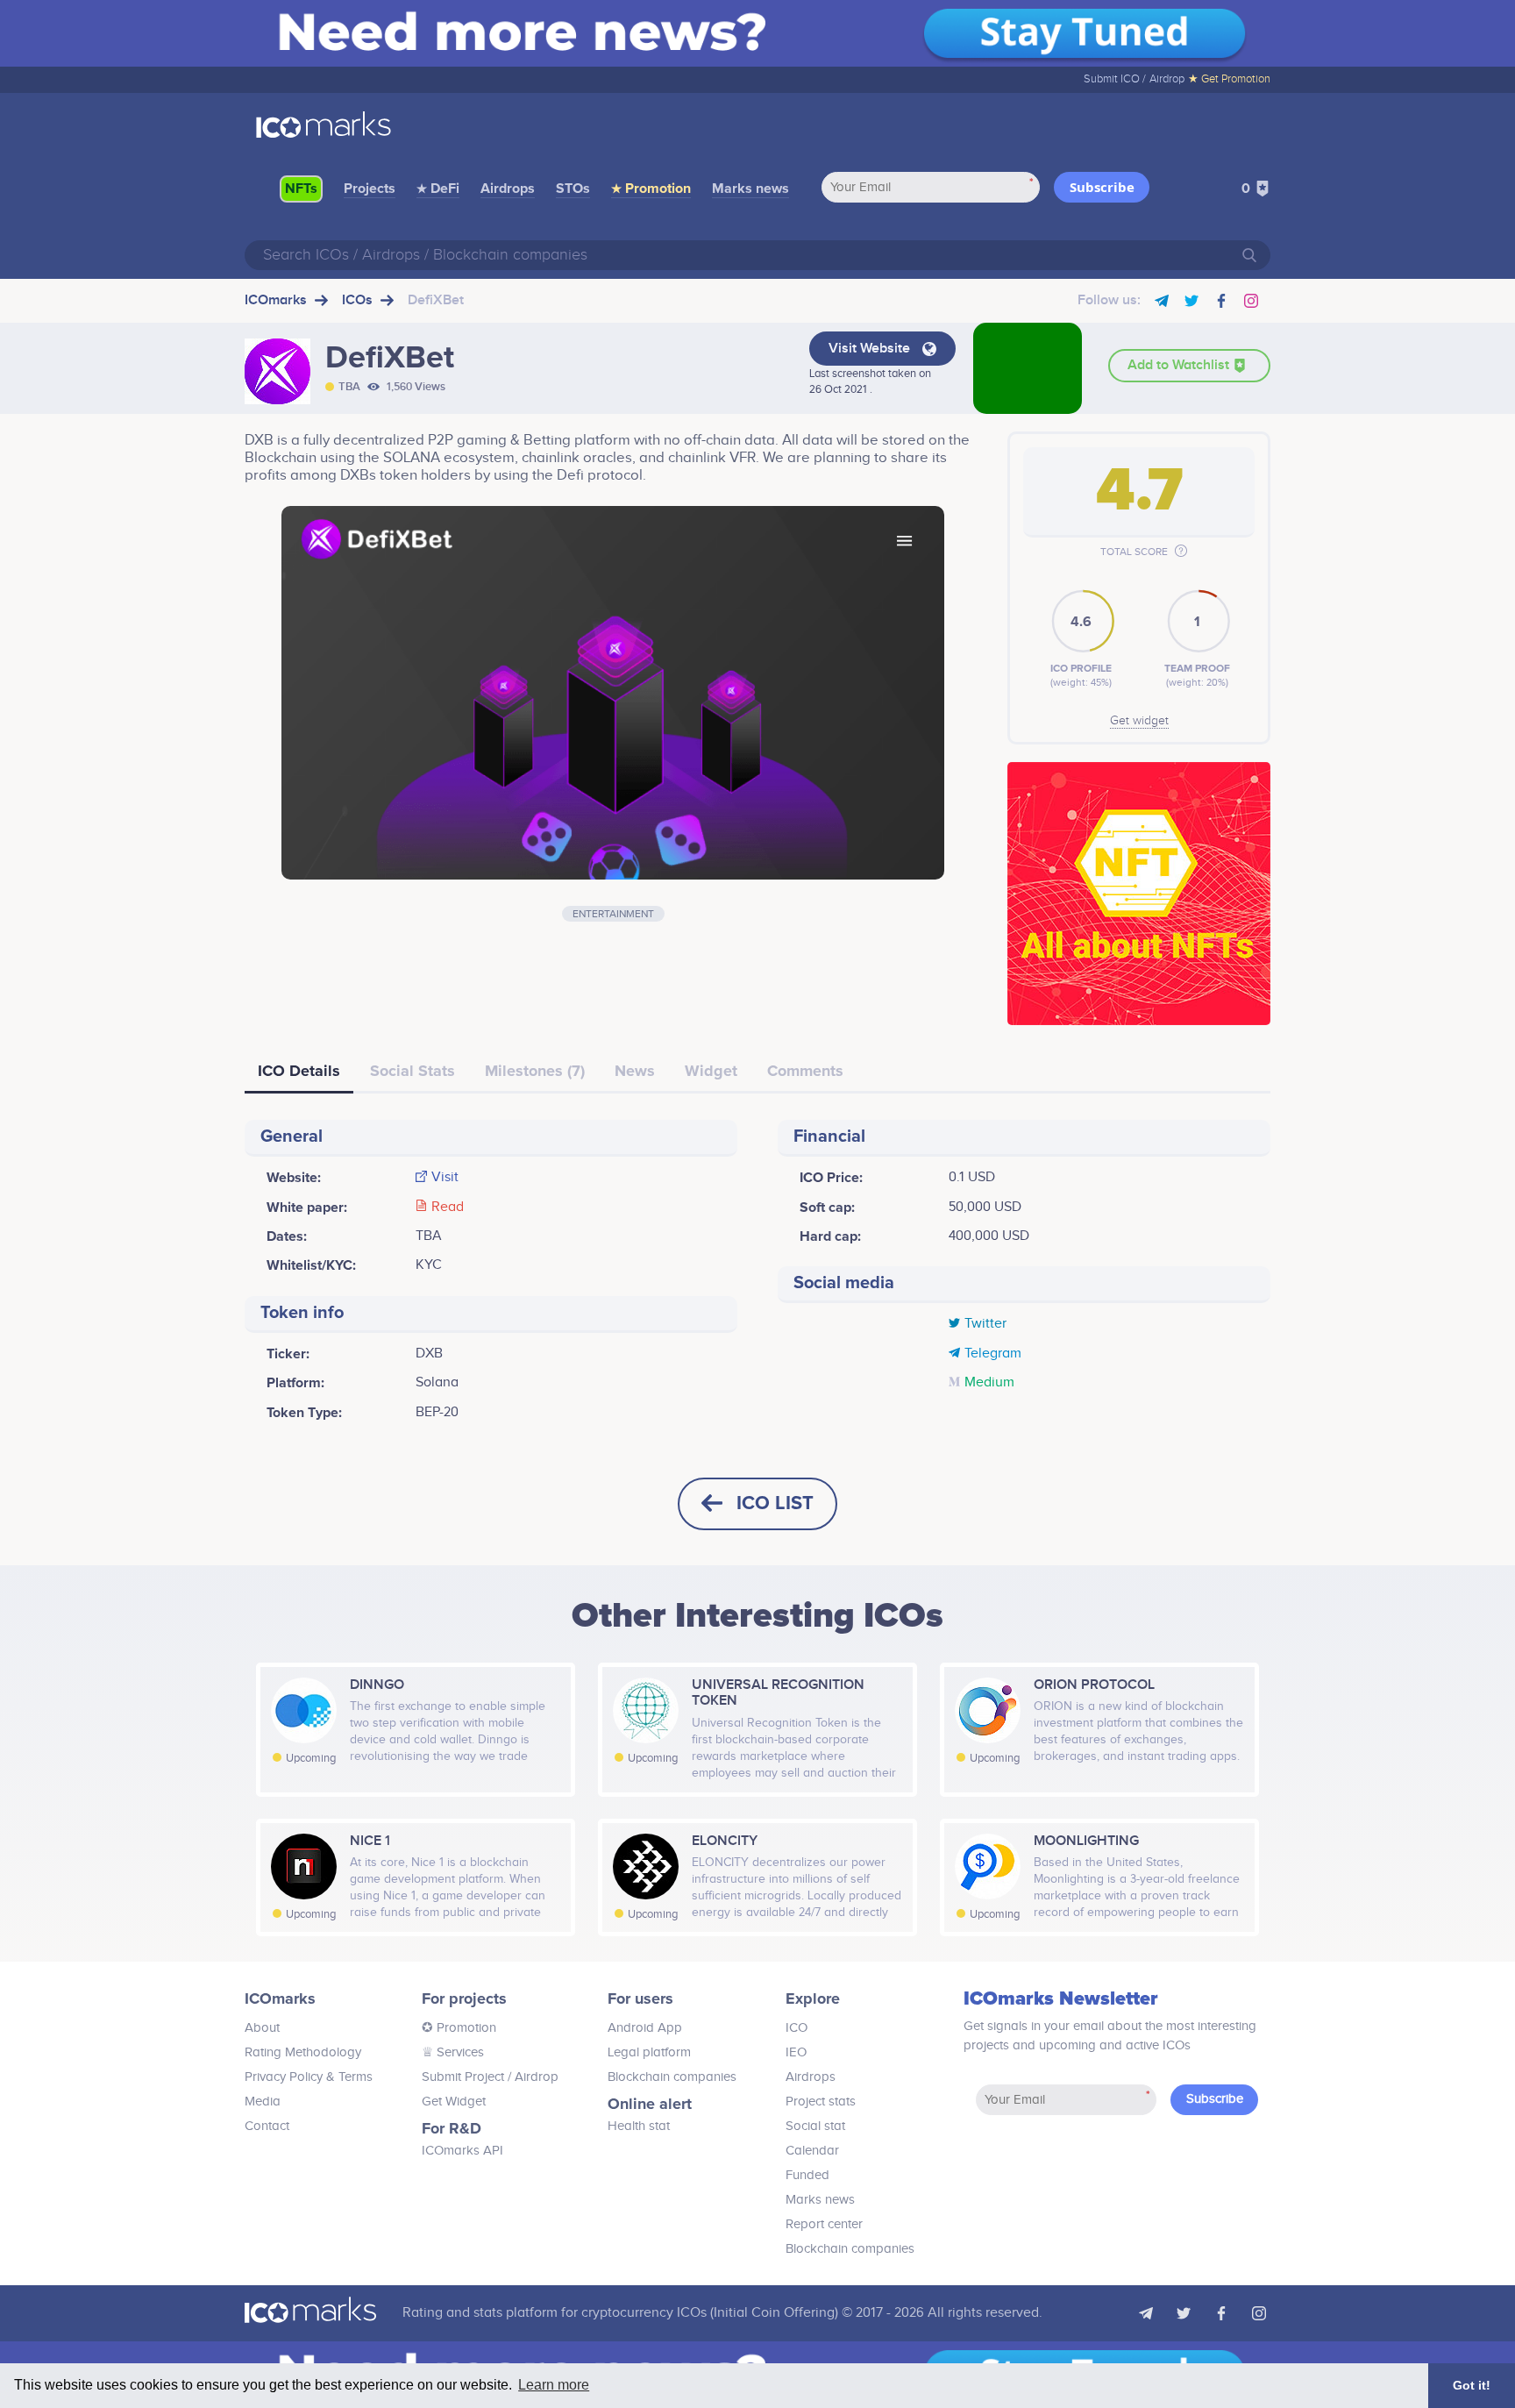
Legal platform (649, 2052)
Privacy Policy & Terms (309, 2077)
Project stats (821, 2102)
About (262, 2028)
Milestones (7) (535, 1071)
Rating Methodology (303, 2052)
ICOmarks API (462, 2151)
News (635, 1071)
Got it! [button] (1472, 2385)
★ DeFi (438, 189)
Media (263, 2102)
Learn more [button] (554, 2385)
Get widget (1139, 721)
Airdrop (1167, 79)
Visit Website (871, 349)
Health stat (639, 2126)
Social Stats (413, 1071)
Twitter (985, 1324)
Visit (445, 1178)
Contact (267, 2126)
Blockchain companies (672, 2077)
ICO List (775, 1503)
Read (448, 1208)
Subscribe (1102, 187)
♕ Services (453, 2052)
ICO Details (299, 1071)
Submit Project (463, 2077)
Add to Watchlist (1180, 365)
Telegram (993, 1354)
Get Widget (454, 2102)
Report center (824, 2224)
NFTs (301, 189)
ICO (797, 2028)
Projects (370, 189)
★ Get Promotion (1229, 79)
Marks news (750, 189)
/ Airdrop (531, 2077)
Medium (989, 1383)
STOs (573, 189)
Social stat (815, 2126)
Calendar (812, 2151)
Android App (645, 2028)
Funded (807, 2175)
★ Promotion (651, 189)
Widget (711, 1071)
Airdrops (508, 189)
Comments (805, 1071)
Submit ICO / (1115, 79)
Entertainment (613, 914)
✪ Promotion (459, 2028)
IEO (796, 2052)
